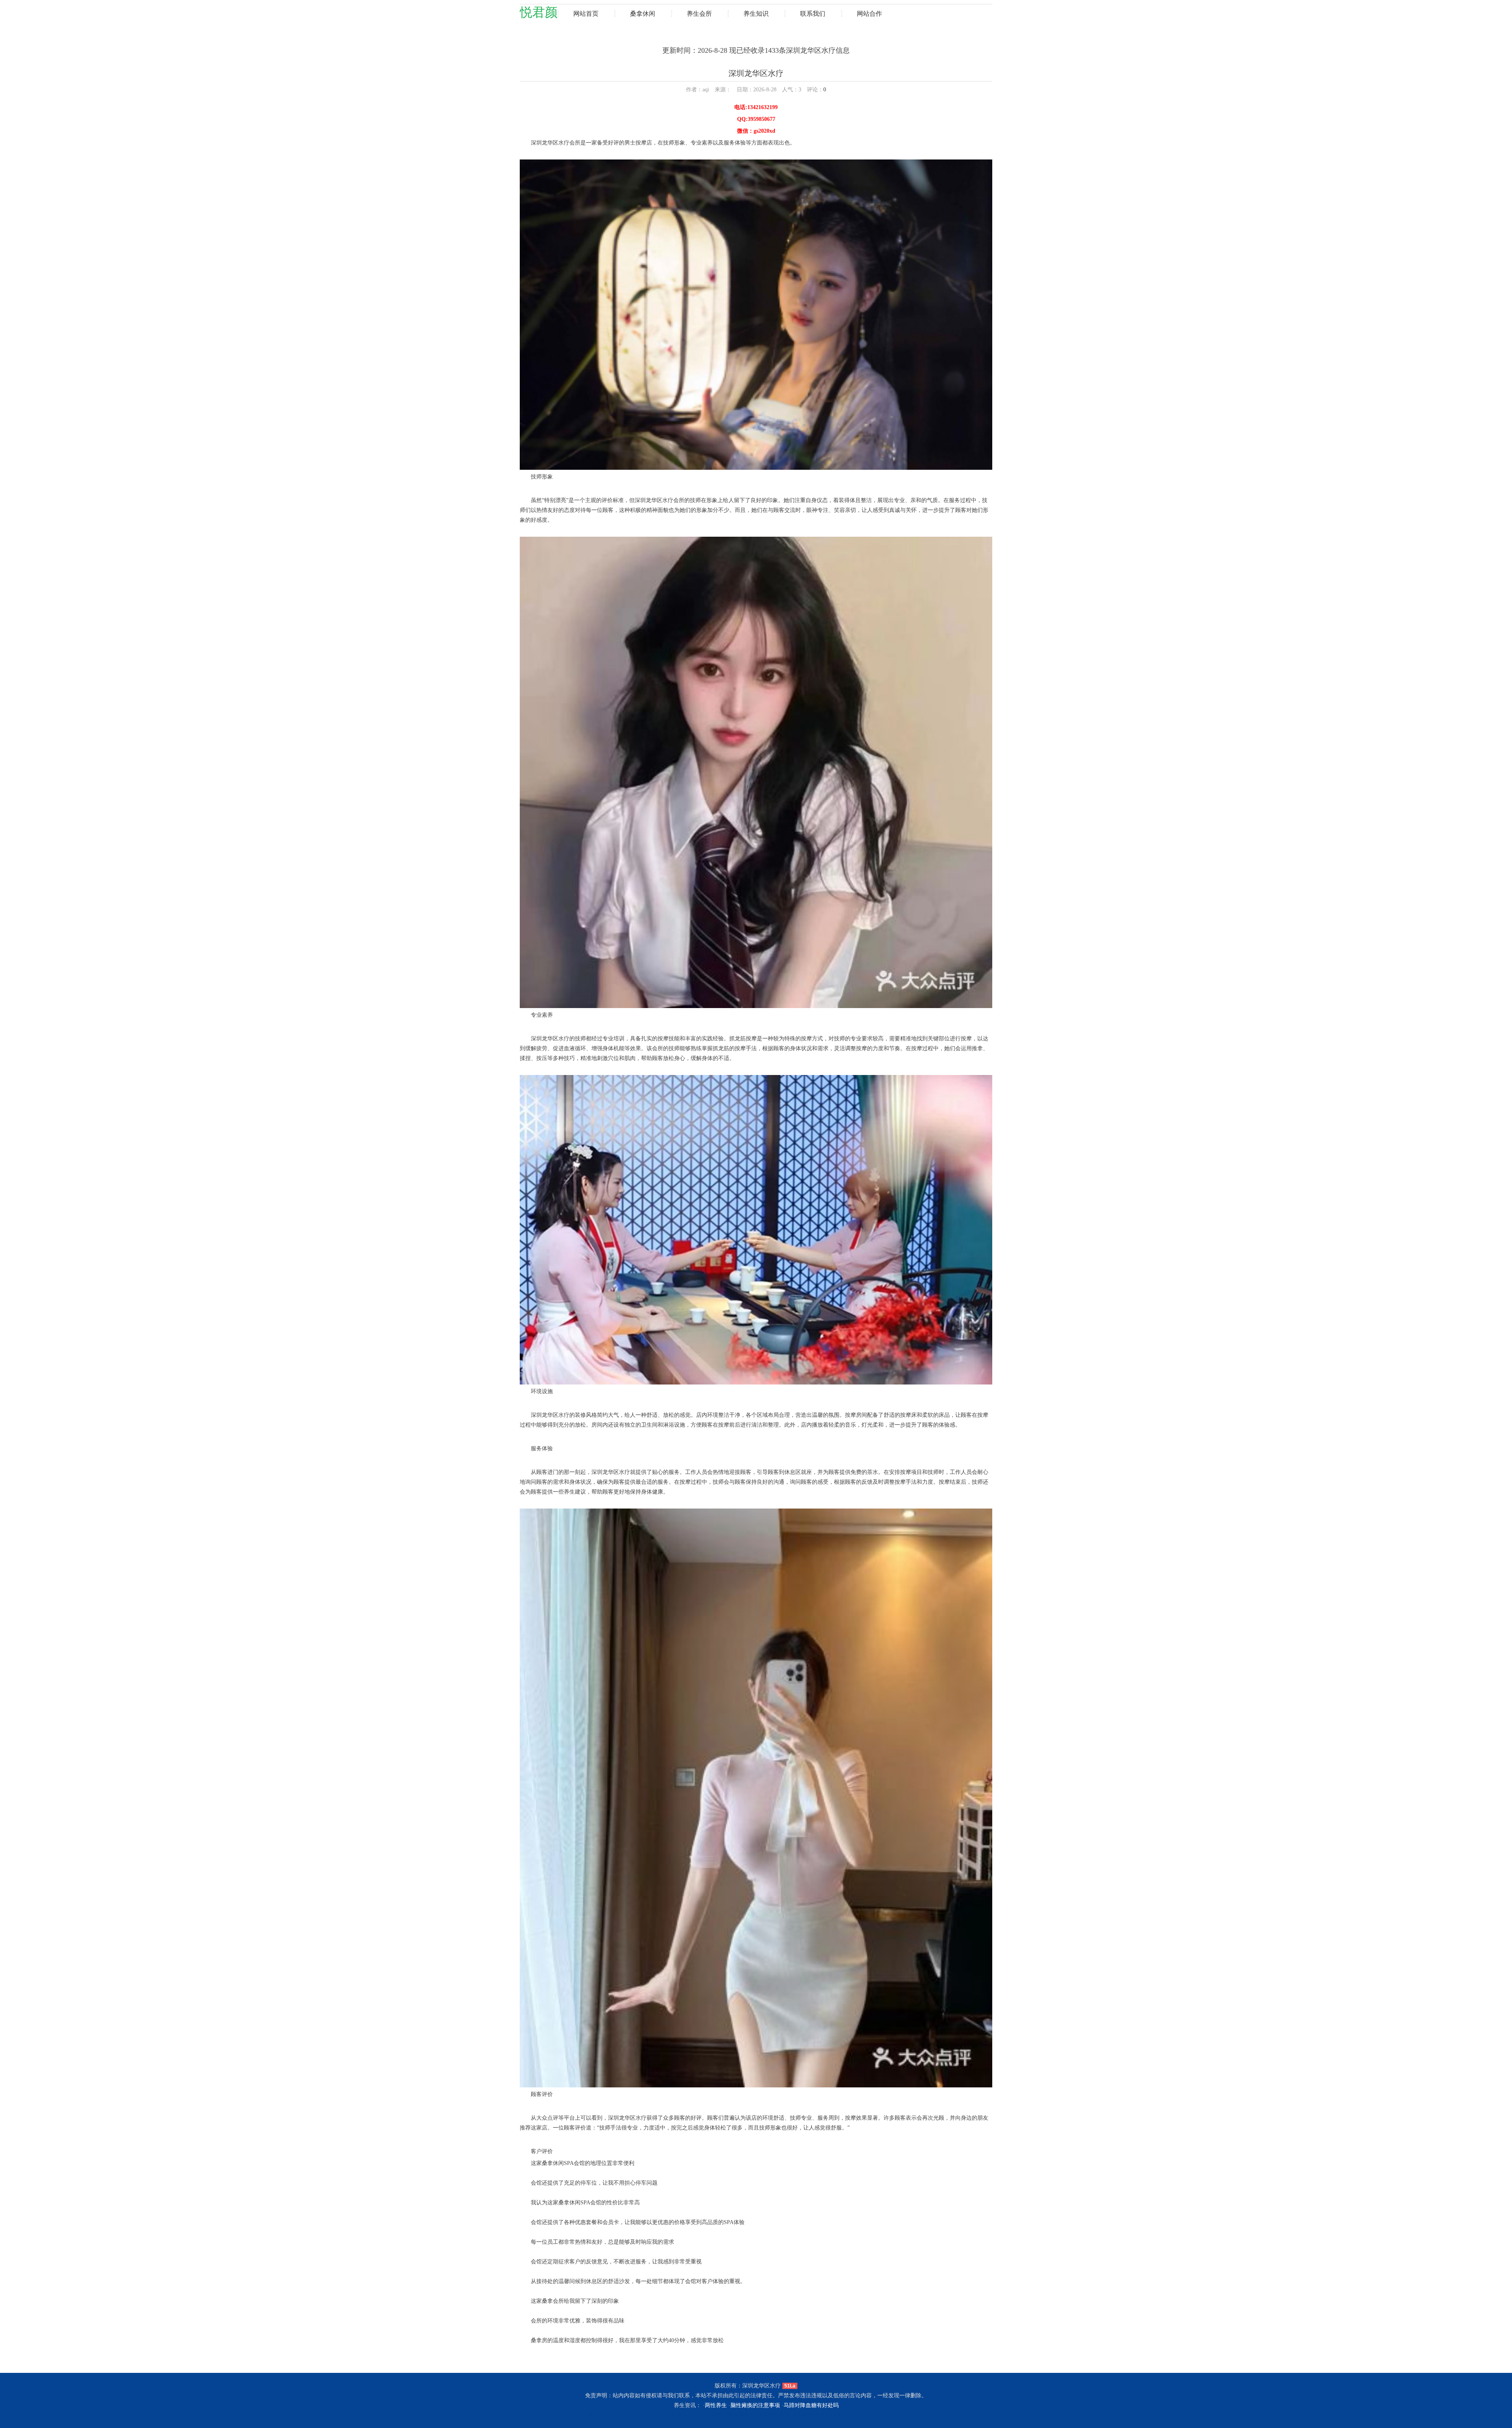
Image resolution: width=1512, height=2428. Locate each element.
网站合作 (869, 14)
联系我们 (813, 14)
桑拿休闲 (643, 14)
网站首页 (586, 14)
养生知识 (756, 14)
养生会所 (699, 14)
